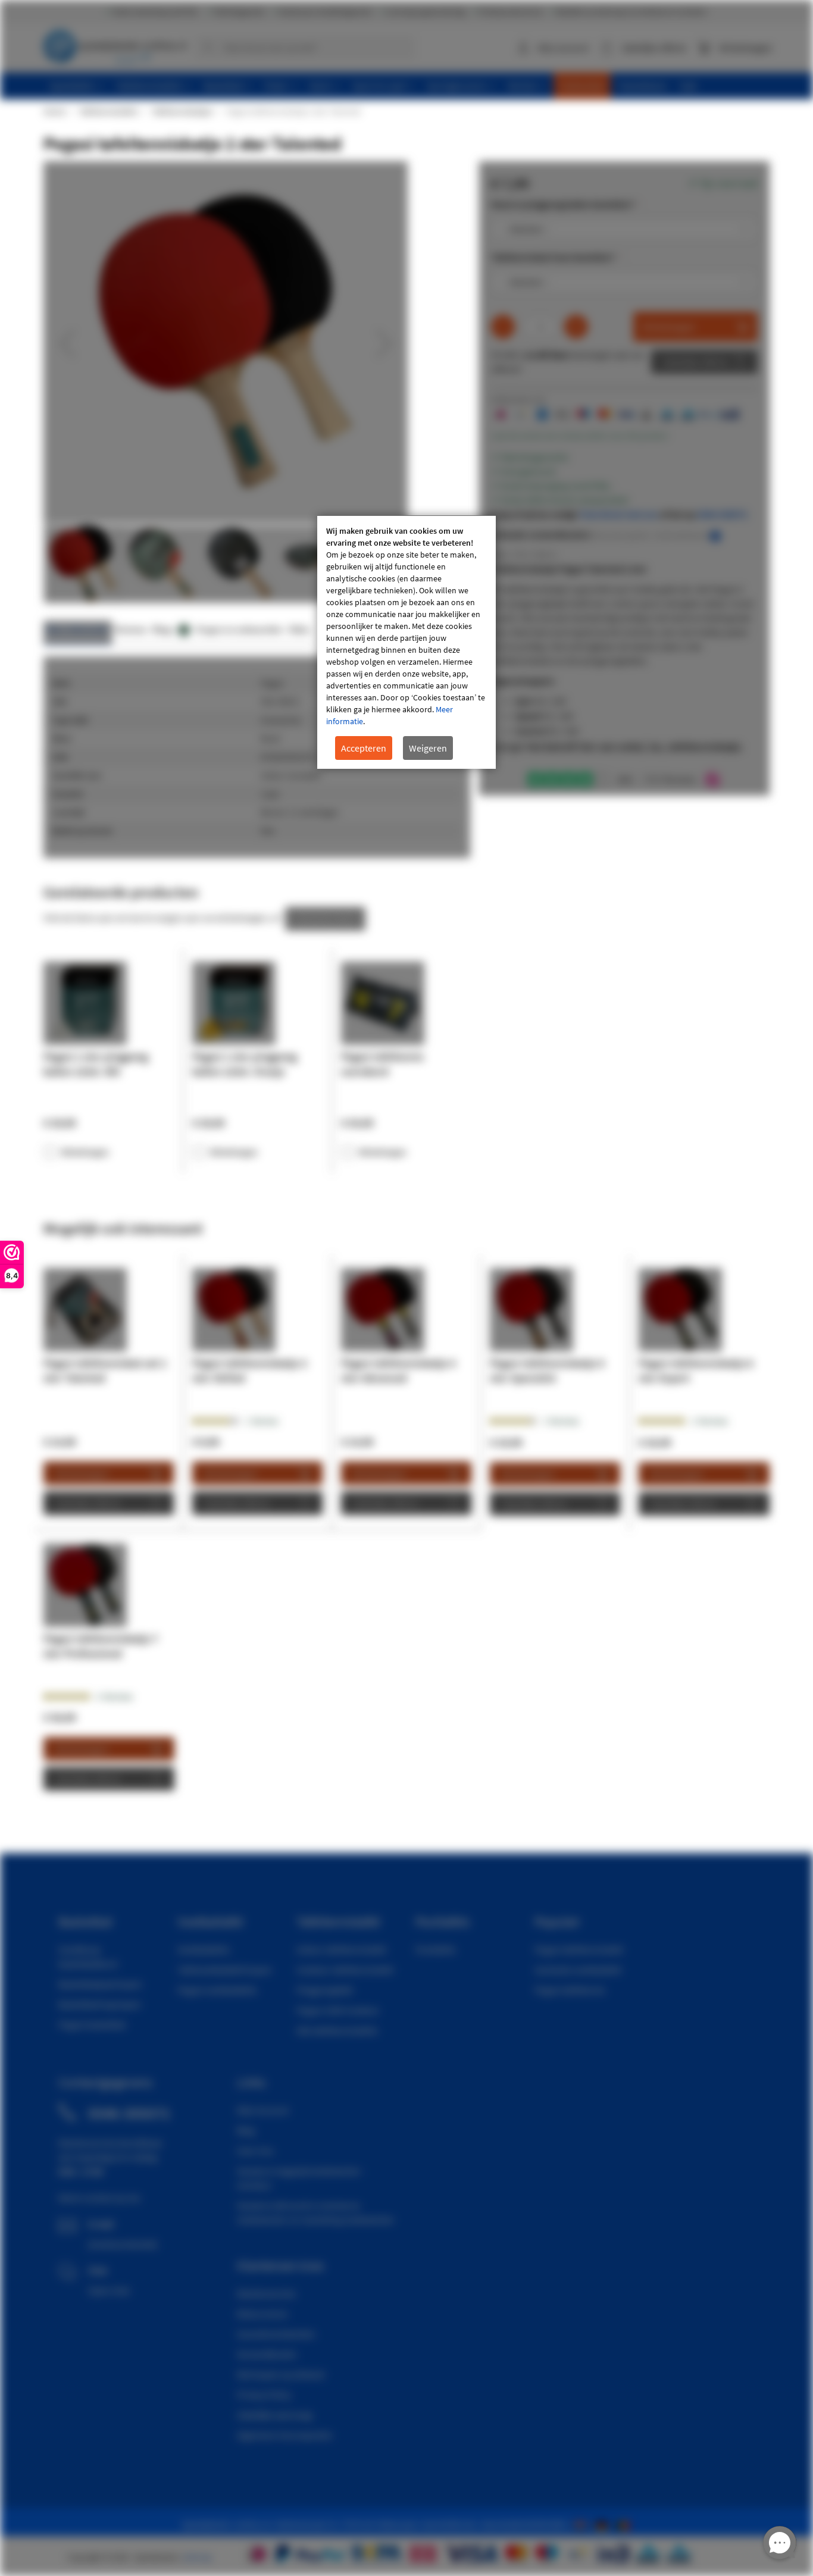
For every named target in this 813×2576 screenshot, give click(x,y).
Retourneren (262, 2314)
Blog (246, 2130)
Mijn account (563, 48)
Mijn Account (263, 2110)
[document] (406, 642)
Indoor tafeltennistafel (341, 1949)
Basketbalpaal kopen (100, 1984)
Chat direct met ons (619, 514)
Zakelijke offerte (695, 362)
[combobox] (305, 48)
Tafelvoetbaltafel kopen (225, 1970)
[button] (67, 343)
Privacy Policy (264, 2395)
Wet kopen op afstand (281, 2374)
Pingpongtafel (325, 1990)
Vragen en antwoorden (239, 629)
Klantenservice (266, 2293)
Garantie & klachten (276, 2334)
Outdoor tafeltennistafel (345, 1970)
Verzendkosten (267, 2354)
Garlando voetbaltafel (578, 1970)
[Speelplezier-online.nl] (583, 2524)
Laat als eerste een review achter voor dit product (579, 436)
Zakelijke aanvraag (274, 2415)
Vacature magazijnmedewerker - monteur (301, 2178)
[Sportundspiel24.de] (604, 2524)
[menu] (411, 86)
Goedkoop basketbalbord (88, 1957)
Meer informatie (78, 629)
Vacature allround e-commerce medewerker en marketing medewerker (316, 2212)
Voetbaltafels (204, 1949)
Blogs (169, 629)
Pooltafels (436, 1949)
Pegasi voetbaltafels (217, 1990)
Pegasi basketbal (92, 2024)
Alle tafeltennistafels (337, 2030)
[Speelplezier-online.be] (625, 2524)
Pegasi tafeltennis (570, 1990)
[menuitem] (76, 86)
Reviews (131, 629)
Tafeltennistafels (108, 111)
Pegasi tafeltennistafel (579, 1949)
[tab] (78, 633)
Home (54, 111)
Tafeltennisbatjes (182, 111)
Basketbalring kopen (100, 2004)
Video (299, 629)
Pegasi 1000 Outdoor (338, 2010)
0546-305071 (722, 514)
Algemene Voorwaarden (285, 2435)
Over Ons (255, 2151)
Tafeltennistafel (338, 1921)
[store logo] (115, 45)
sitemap (198, 2557)
